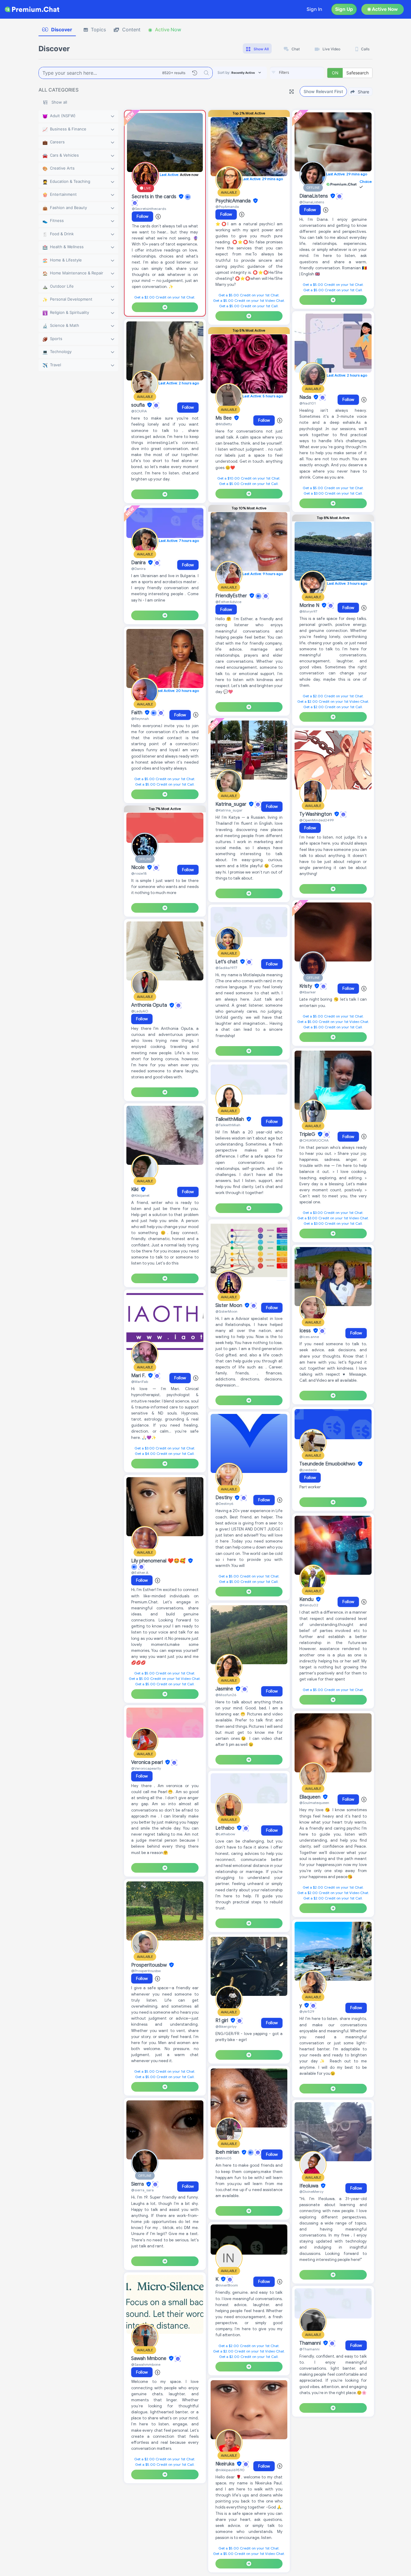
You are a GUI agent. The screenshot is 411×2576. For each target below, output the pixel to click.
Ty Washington (316, 814)
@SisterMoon (226, 1311)
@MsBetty (224, 424)
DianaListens (314, 196)
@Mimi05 (224, 2158)
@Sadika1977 (226, 968)
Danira (139, 563)
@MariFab (140, 1382)
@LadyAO (140, 1011)
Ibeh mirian (228, 2152)
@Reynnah (140, 719)
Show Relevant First (323, 91)
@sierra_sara (142, 2190)
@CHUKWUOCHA (314, 1140)
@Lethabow (225, 1834)
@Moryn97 (308, 611)
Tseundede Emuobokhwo (328, 1464)
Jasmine (225, 1689)
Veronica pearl (148, 1762)
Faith (137, 713)
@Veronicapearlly (146, 1768)
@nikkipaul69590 (230, 2470)
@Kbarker (308, 992)
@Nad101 (307, 403)
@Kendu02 (309, 1605)
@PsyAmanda (227, 206)
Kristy (306, 986)
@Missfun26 (226, 1695)
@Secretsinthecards (149, 209)
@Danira (138, 569)
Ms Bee (224, 418)
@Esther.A (140, 1572)
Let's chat (227, 962)
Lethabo (226, 1828)
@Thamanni (309, 2349)
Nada (306, 397)
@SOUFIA (139, 411)
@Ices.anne (309, 1337)
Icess (306, 1331)
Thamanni (311, 2343)
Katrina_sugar (232, 804)
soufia (139, 405)
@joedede (308, 1470)
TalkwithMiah (230, 1119)
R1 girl (222, 2021)
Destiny (224, 1498)
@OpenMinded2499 (317, 820)
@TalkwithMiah (228, 1125)
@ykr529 (307, 2011)
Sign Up (344, 9)
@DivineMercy (311, 2191)
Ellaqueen (311, 1797)
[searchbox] (306, 73)
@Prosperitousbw (146, 1971)
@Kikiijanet (140, 1195)
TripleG (308, 1134)
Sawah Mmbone (149, 2359)
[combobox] (297, 73)
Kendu (307, 1599)
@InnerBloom (227, 2285)
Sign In (314, 9)
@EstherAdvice (228, 602)
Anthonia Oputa (150, 1005)
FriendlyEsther (232, 596)
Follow (142, 216)
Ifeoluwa (309, 2186)
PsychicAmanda (234, 201)
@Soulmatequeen (314, 1803)
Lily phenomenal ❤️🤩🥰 (159, 1561)
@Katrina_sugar (229, 810)
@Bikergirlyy (226, 2026)
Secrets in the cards (155, 197)
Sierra (138, 2184)
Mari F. (139, 1376)
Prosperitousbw (150, 1965)
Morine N (310, 605)
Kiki (135, 1190)
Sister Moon (229, 1305)
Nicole (139, 868)
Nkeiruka (226, 2464)
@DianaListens (312, 202)
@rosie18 (139, 873)
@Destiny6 (224, 1504)
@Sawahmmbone (146, 2364)
